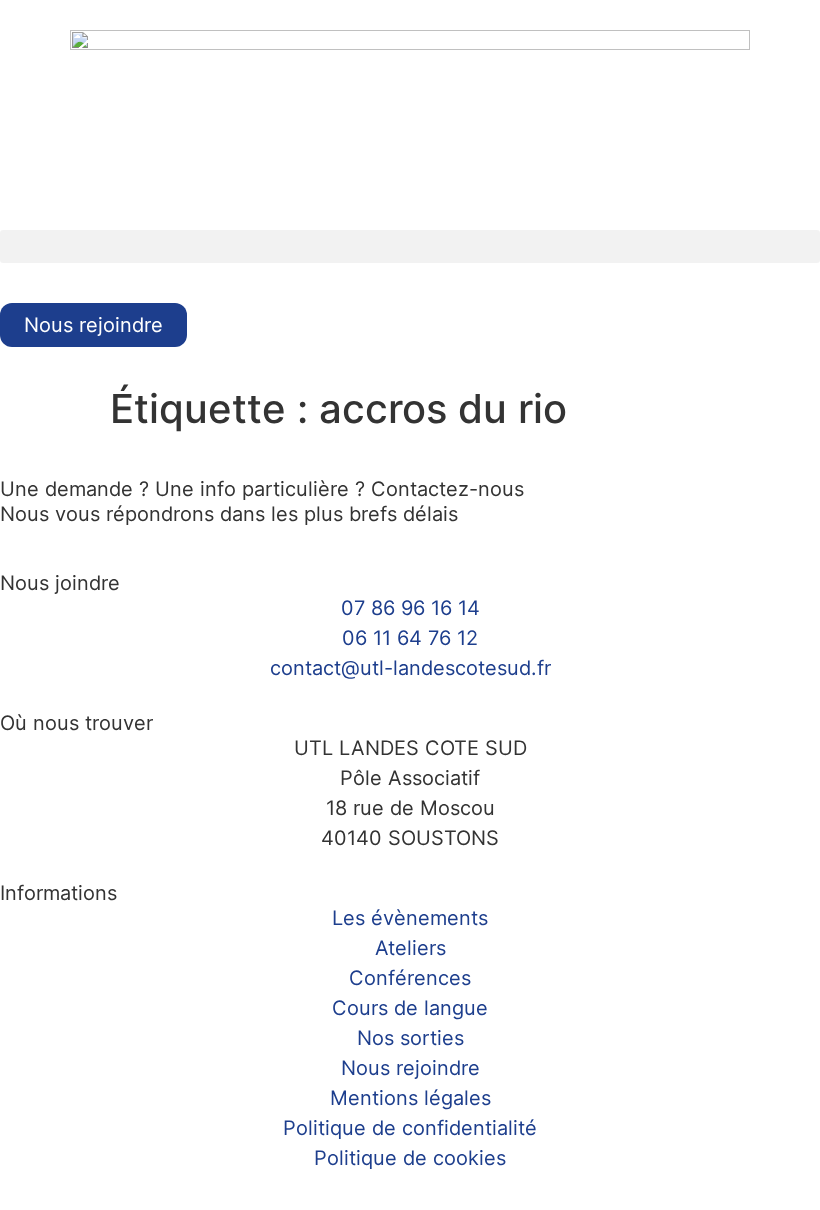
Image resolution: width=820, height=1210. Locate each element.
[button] (410, 246)
